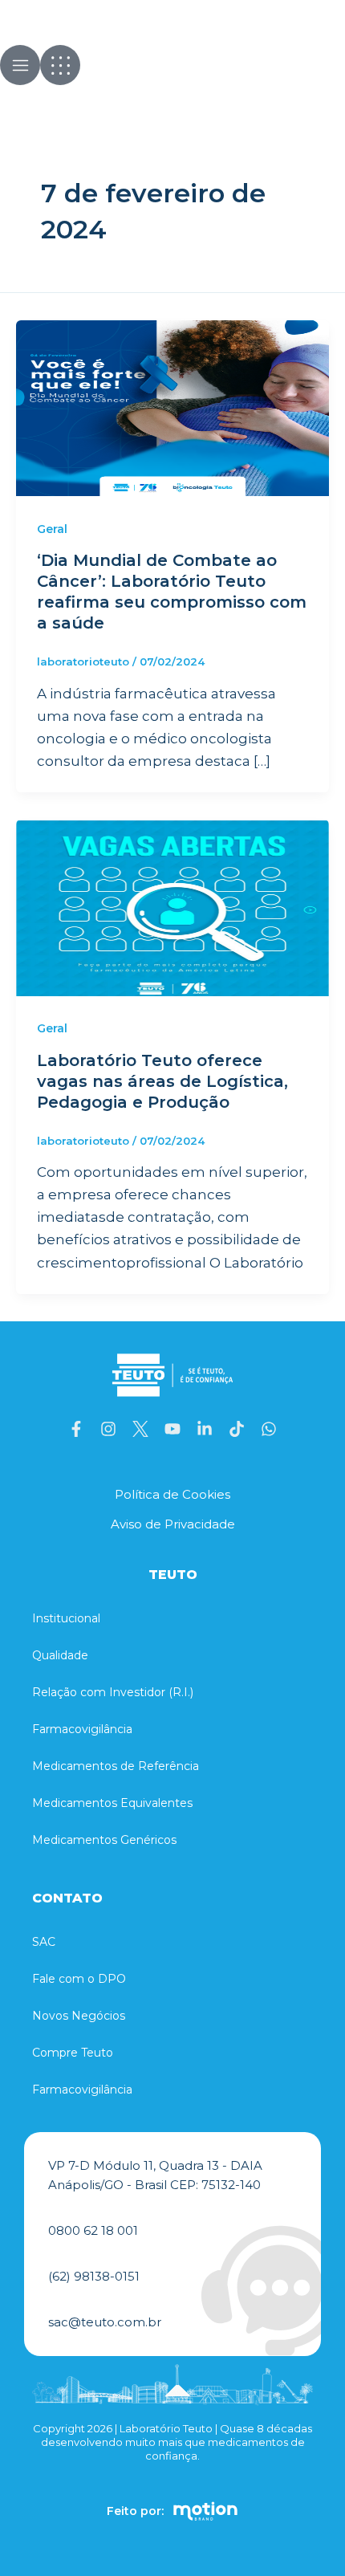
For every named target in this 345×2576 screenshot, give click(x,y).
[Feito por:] (205, 2511)
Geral (52, 529)
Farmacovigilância (82, 1729)
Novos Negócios (79, 2016)
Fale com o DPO (79, 1979)
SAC (44, 1942)
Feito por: (135, 2511)
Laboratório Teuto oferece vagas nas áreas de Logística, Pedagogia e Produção (162, 1081)
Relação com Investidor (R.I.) (113, 1692)
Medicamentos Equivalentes (112, 1803)
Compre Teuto (73, 2053)
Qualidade (60, 1655)
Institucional (66, 1618)
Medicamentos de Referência (116, 1766)
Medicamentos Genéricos (104, 1840)
